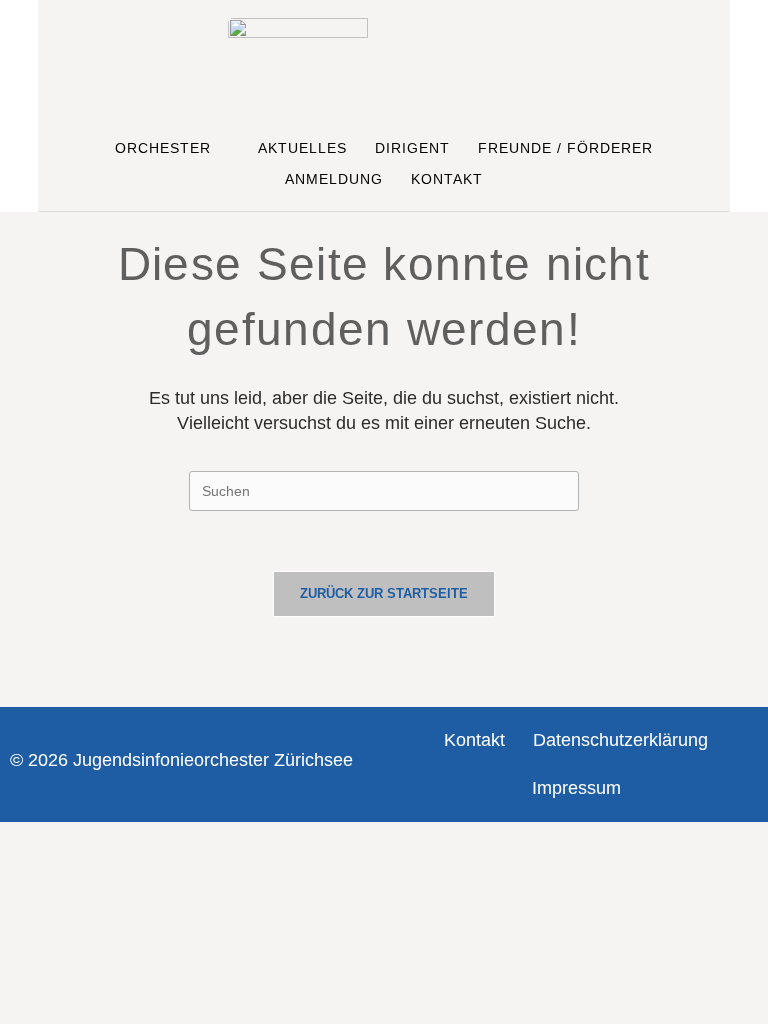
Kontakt (447, 179)
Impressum (576, 788)
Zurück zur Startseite (384, 593)
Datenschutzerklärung (620, 740)
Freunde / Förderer (565, 148)
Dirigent (412, 148)
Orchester (163, 148)
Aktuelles (302, 148)
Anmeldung (334, 179)
